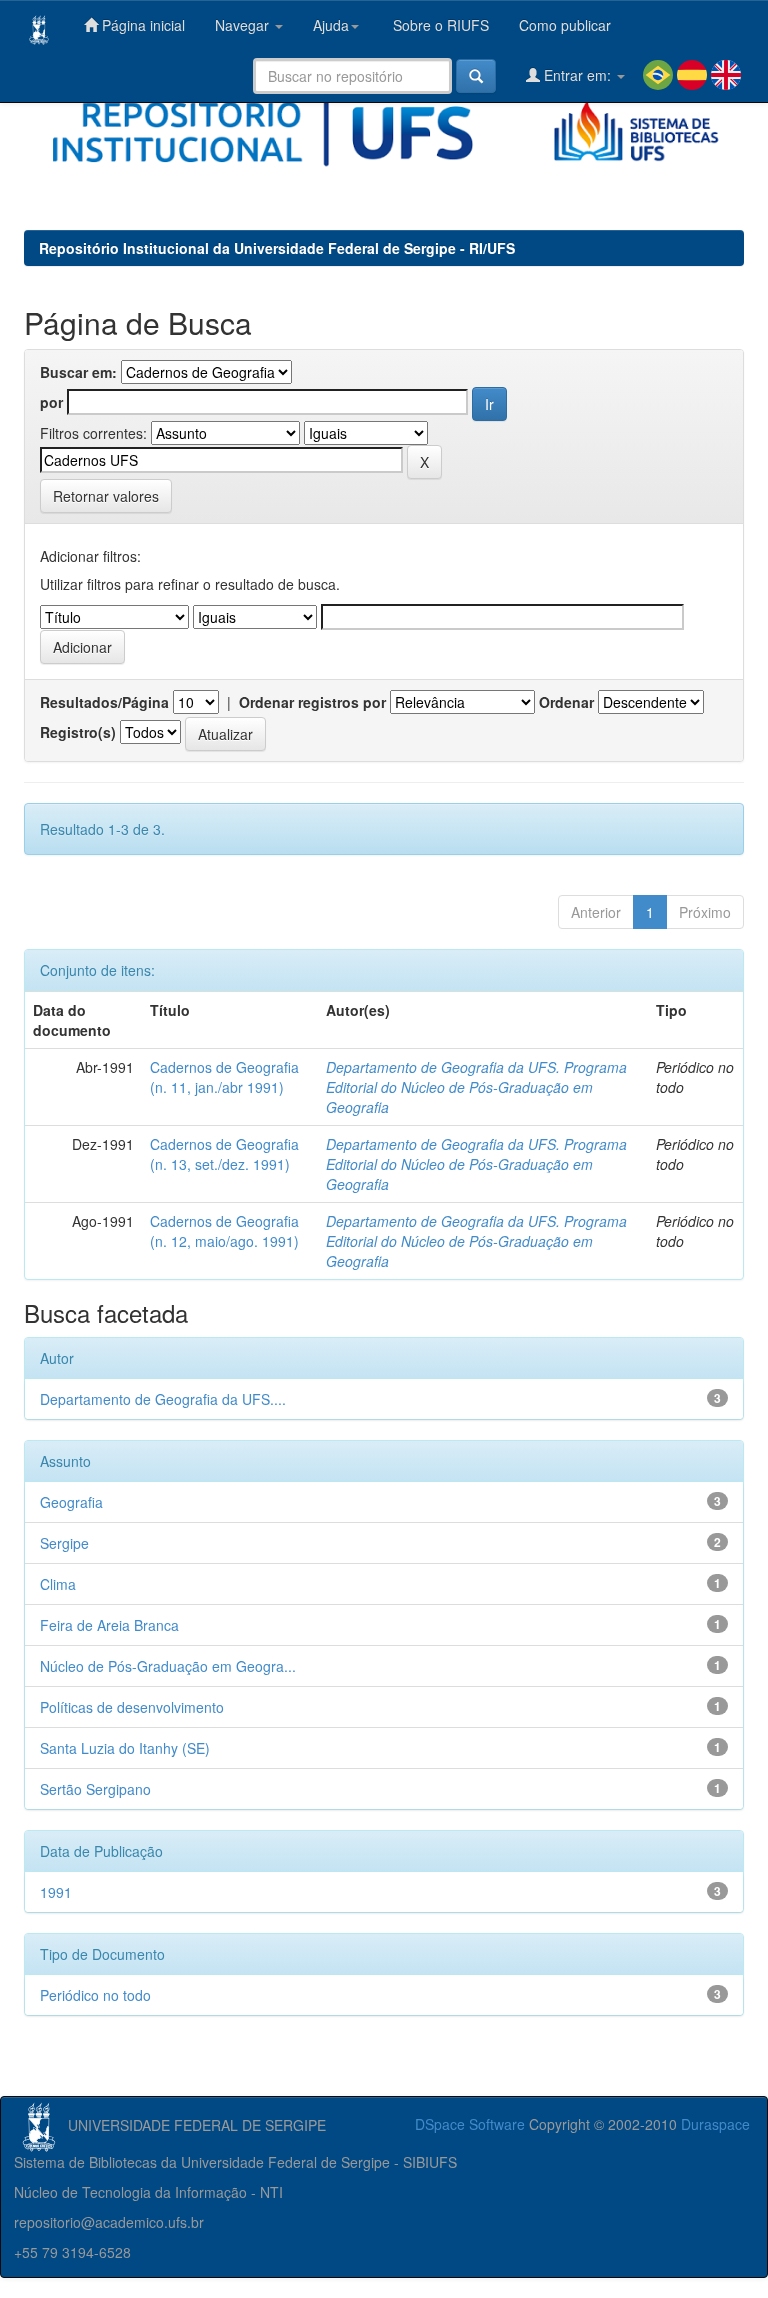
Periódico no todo (95, 1995)
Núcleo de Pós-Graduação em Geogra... (168, 1666)
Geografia (71, 1502)
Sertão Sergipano (95, 1789)
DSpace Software (470, 2124)
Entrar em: (577, 75)
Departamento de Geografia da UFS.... (163, 1399)
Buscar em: (78, 372)
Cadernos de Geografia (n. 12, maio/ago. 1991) (224, 1231)
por (51, 402)
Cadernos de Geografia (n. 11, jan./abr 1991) (224, 1077)
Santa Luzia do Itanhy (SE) (125, 1748)
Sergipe (64, 1543)
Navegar (244, 25)
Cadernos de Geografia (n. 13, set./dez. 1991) (224, 1154)
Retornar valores (106, 496)
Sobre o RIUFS (439, 25)
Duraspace (715, 2124)
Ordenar (566, 702)
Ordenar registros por (312, 702)
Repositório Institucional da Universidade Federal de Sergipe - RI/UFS (277, 248)
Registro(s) (78, 732)
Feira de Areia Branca (109, 1625)
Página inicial (141, 25)
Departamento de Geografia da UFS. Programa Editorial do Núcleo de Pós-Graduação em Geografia (476, 1087)
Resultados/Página (104, 702)
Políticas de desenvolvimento (132, 1707)
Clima (58, 1584)
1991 (56, 1892)
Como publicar (565, 25)
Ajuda (331, 25)
